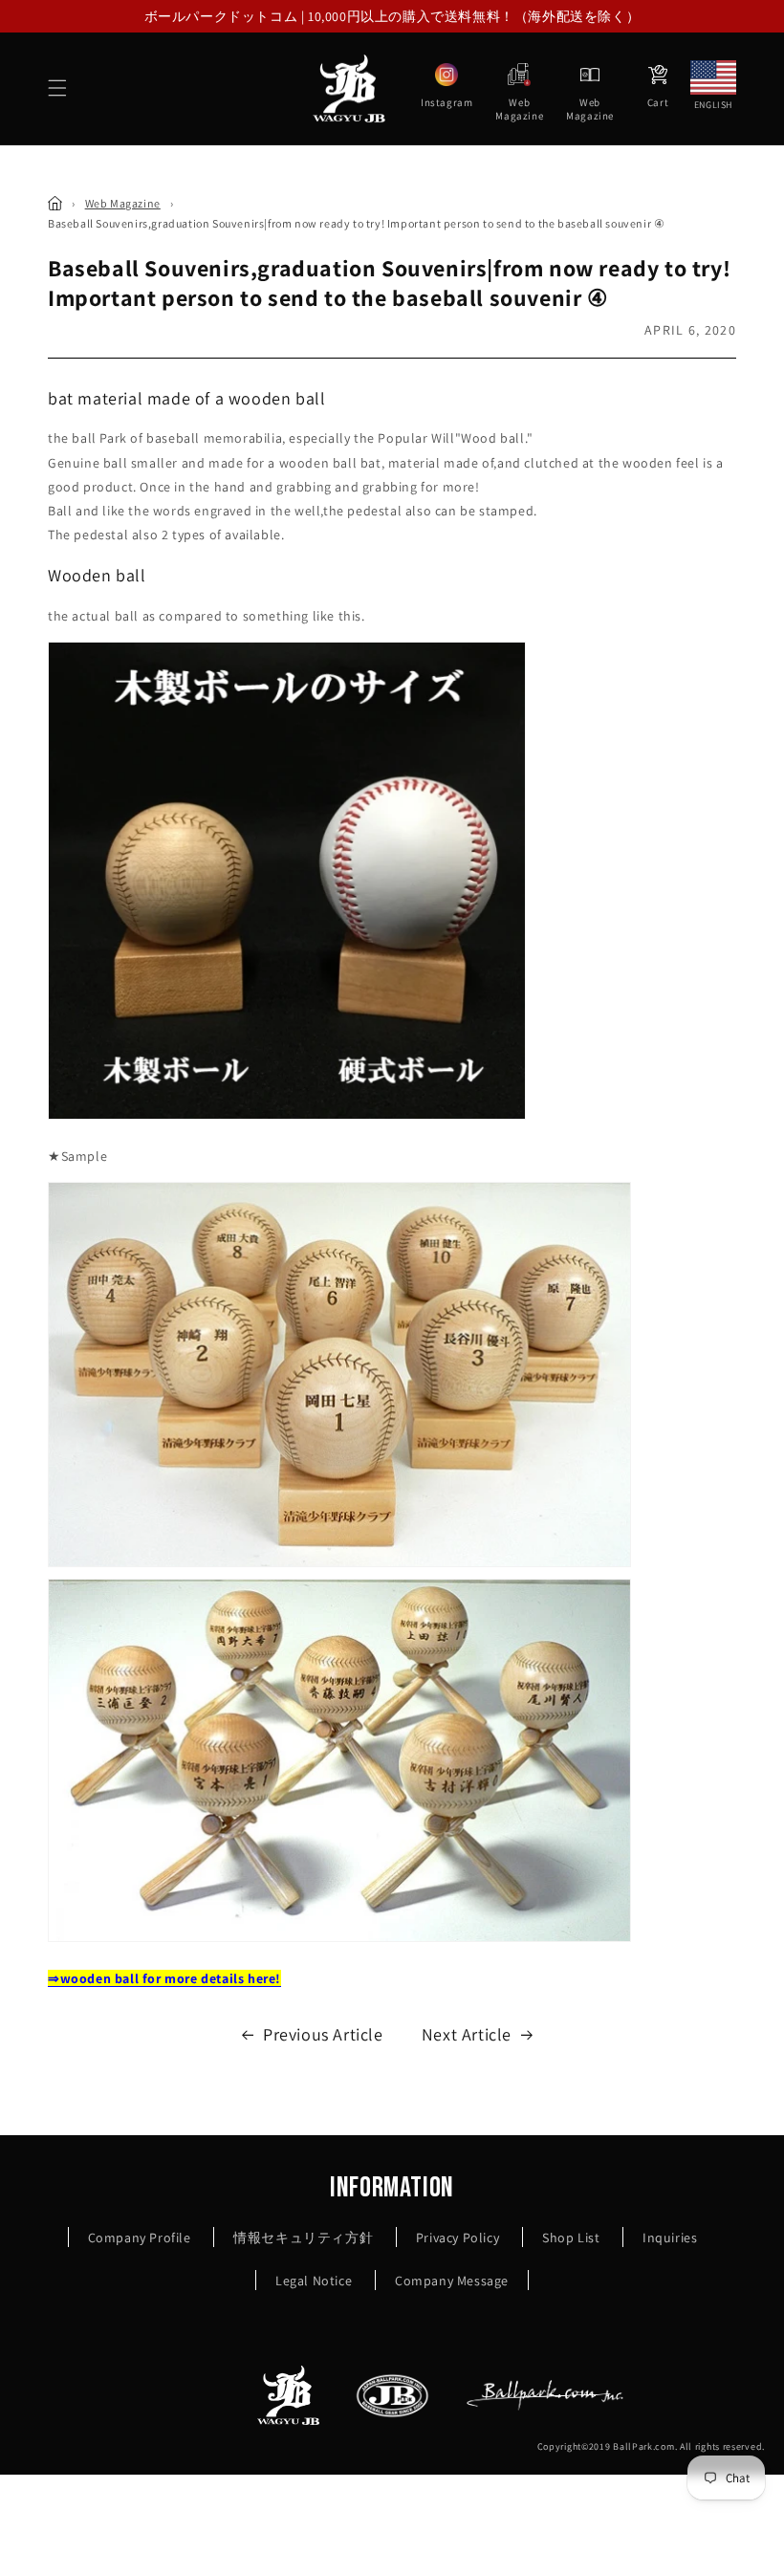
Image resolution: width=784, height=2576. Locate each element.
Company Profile (140, 2238)
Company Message (452, 2281)
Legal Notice (314, 2281)
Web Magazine (123, 203)
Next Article (467, 2034)
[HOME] (55, 203)
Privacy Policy (457, 2238)
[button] (57, 88)
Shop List (571, 2238)
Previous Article (323, 2034)
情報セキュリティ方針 (303, 2238)
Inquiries (670, 2238)
